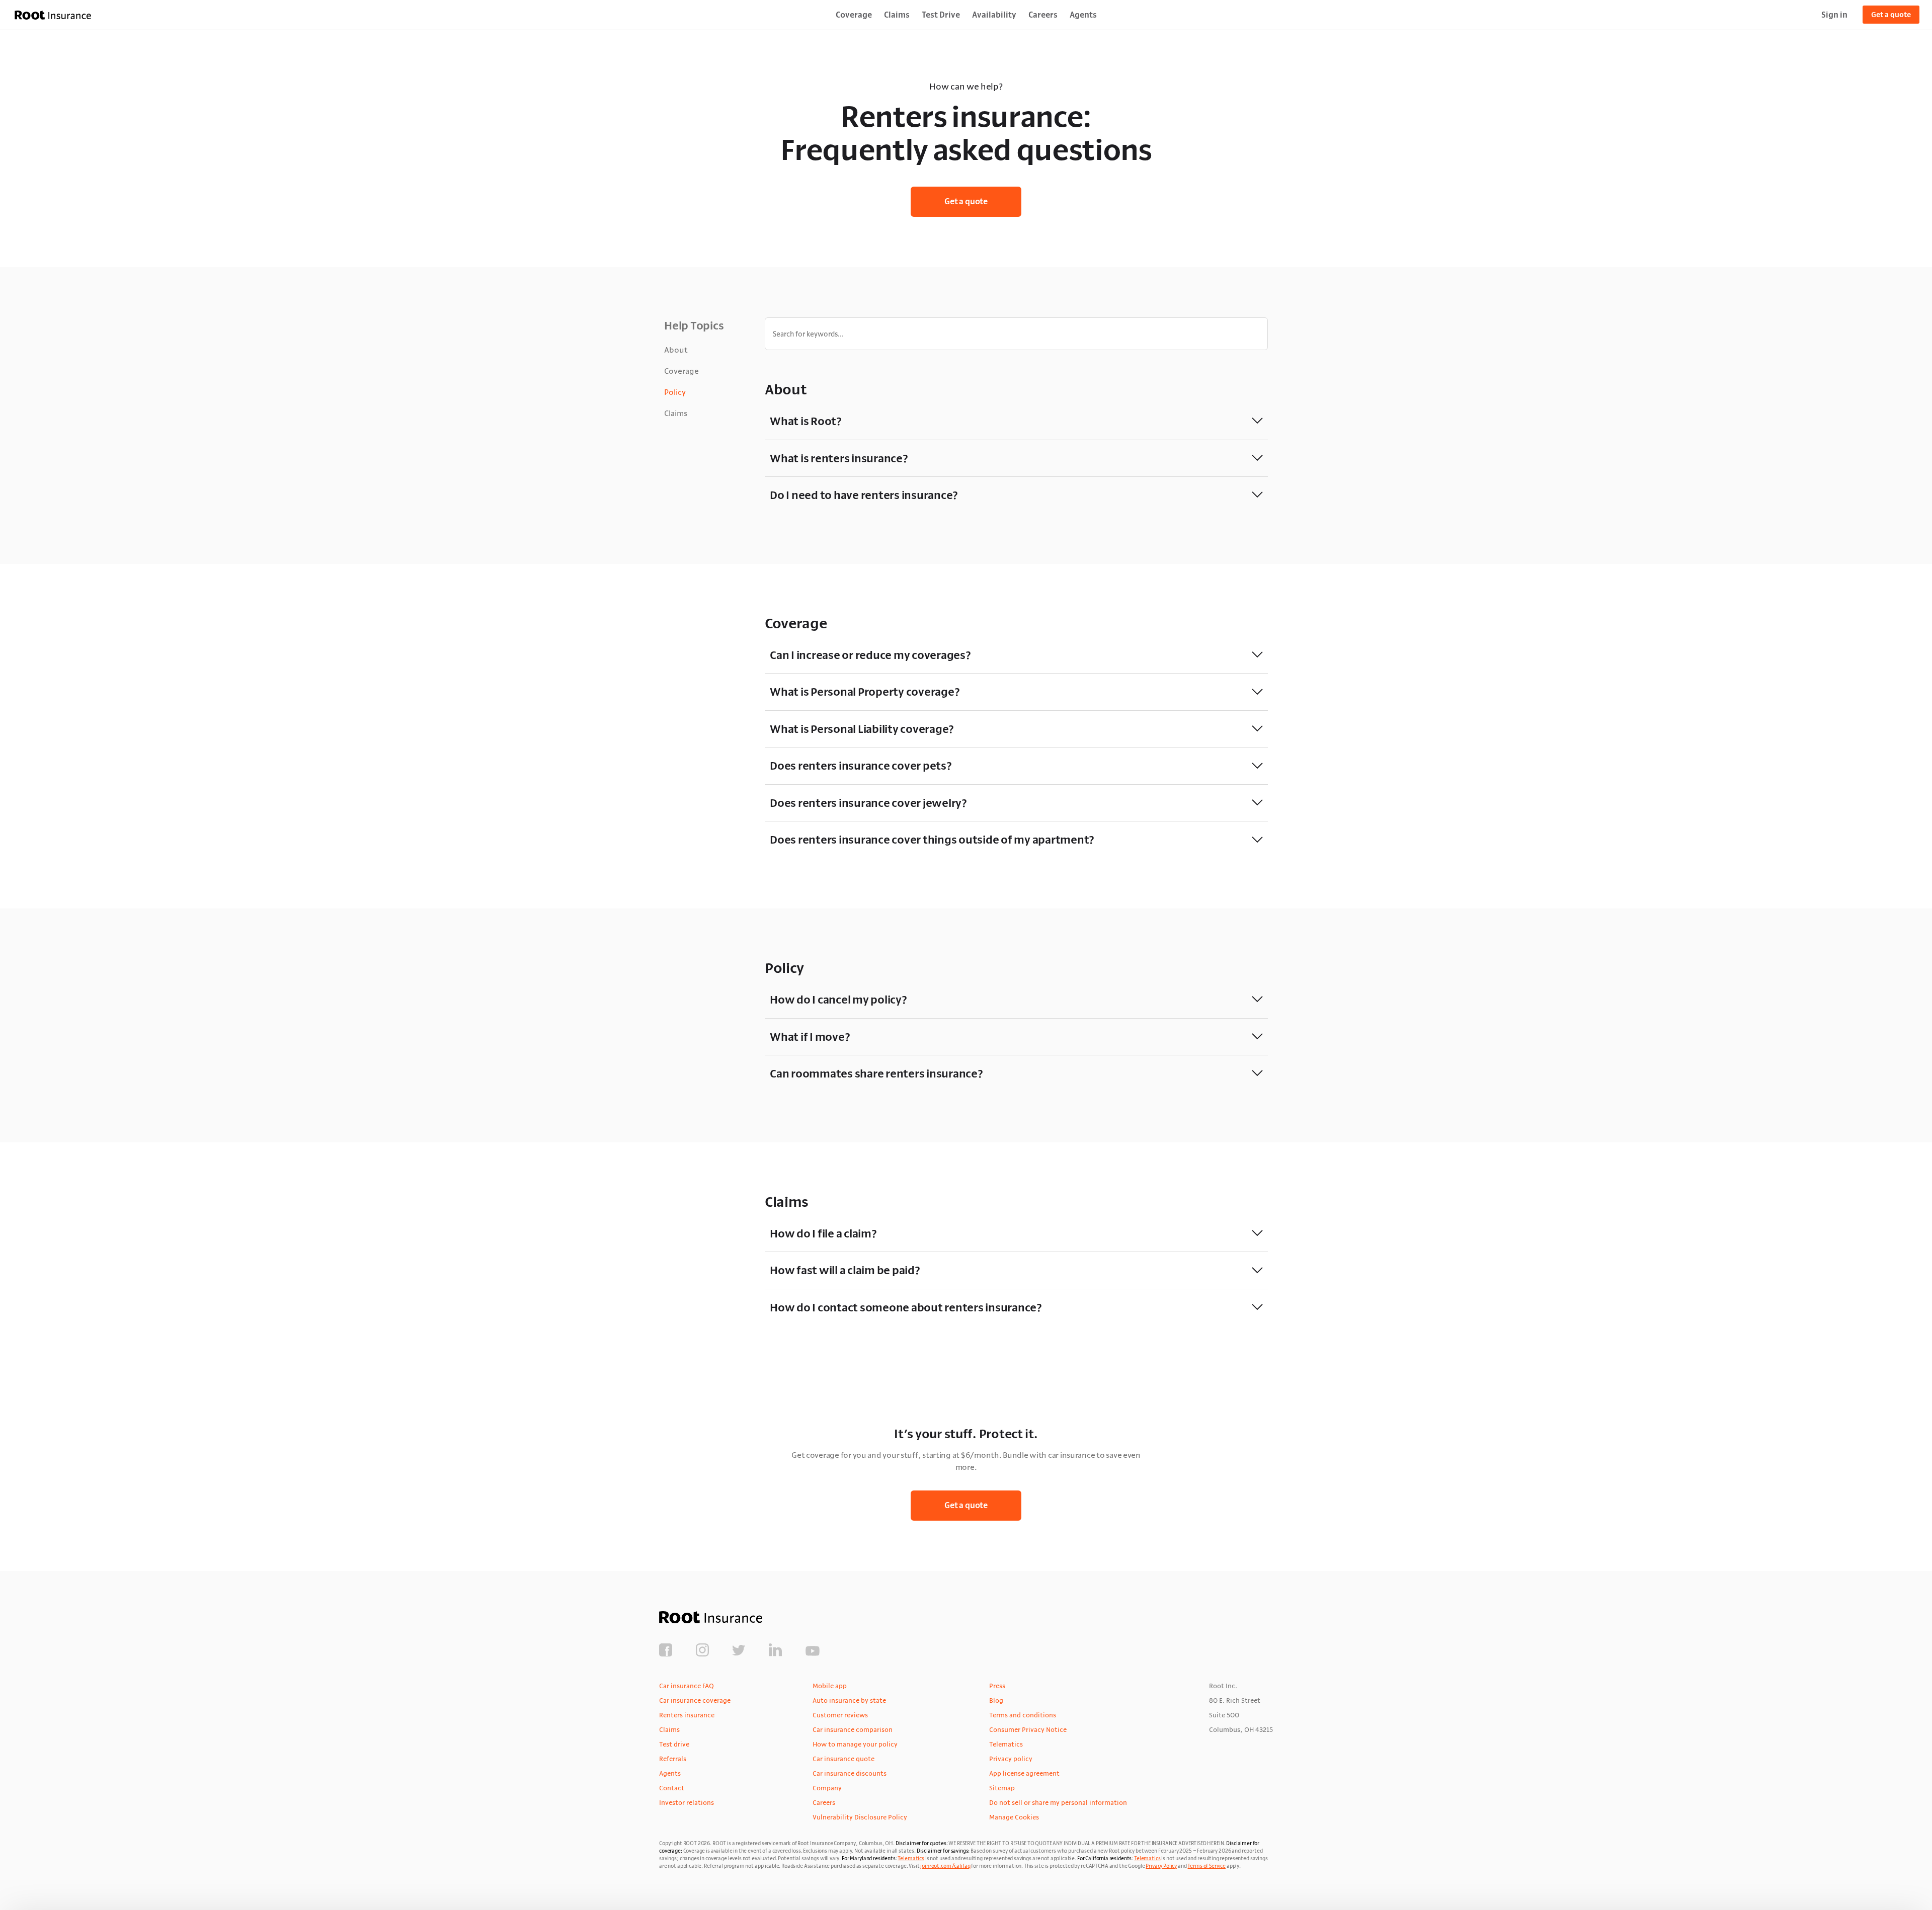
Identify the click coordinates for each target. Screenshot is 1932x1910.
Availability (994, 15)
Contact (672, 1788)
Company (827, 1788)
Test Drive (941, 15)
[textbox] (1016, 334)
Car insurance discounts (850, 1773)
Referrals (673, 1759)
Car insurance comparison (853, 1729)
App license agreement (1024, 1773)
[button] (1016, 421)
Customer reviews (840, 1715)
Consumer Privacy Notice (1028, 1729)
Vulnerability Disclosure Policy (860, 1817)
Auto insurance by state (849, 1700)
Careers (1043, 15)
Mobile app (830, 1686)
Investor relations (687, 1802)
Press (997, 1686)
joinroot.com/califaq (945, 1866)
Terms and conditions (1023, 1715)
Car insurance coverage (695, 1700)
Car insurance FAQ (687, 1686)
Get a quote (1891, 15)
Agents (1083, 15)
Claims (897, 15)
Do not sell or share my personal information (1058, 1802)
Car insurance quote (843, 1759)
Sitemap (1002, 1788)
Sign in (1834, 15)
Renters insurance (687, 1715)
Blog (996, 1700)
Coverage (854, 15)
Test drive (674, 1744)
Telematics (1006, 1744)
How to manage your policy (855, 1744)
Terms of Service (1206, 1866)
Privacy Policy (1161, 1866)
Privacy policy (1011, 1759)
